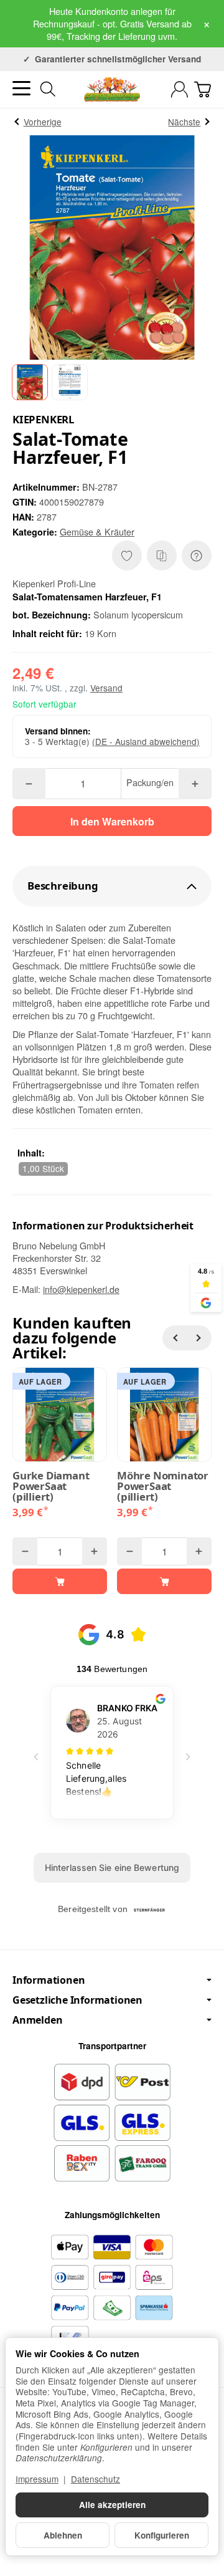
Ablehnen (63, 2535)
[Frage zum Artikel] (197, 555)
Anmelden (37, 2020)
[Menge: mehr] (195, 784)
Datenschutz (96, 2479)
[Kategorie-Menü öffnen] (21, 88)
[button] (30, 382)
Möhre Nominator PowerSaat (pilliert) (163, 1486)
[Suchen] (48, 89)
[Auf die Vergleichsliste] (162, 555)
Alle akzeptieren (112, 2505)
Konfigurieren (162, 2535)
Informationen (49, 1980)
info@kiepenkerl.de (81, 1289)
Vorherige (43, 122)
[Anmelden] (180, 89)
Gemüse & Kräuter (97, 531)
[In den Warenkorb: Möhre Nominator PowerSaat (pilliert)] (164, 1581)
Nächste (184, 122)
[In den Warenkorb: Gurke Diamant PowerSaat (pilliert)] (60, 1581)
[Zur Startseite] (112, 89)
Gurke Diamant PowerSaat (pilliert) (51, 1486)
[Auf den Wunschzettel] (127, 555)
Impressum (37, 2479)
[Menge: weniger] (29, 784)
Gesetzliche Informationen (77, 2000)
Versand (106, 688)
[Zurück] (175, 1338)
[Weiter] (199, 1338)
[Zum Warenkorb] (203, 89)
